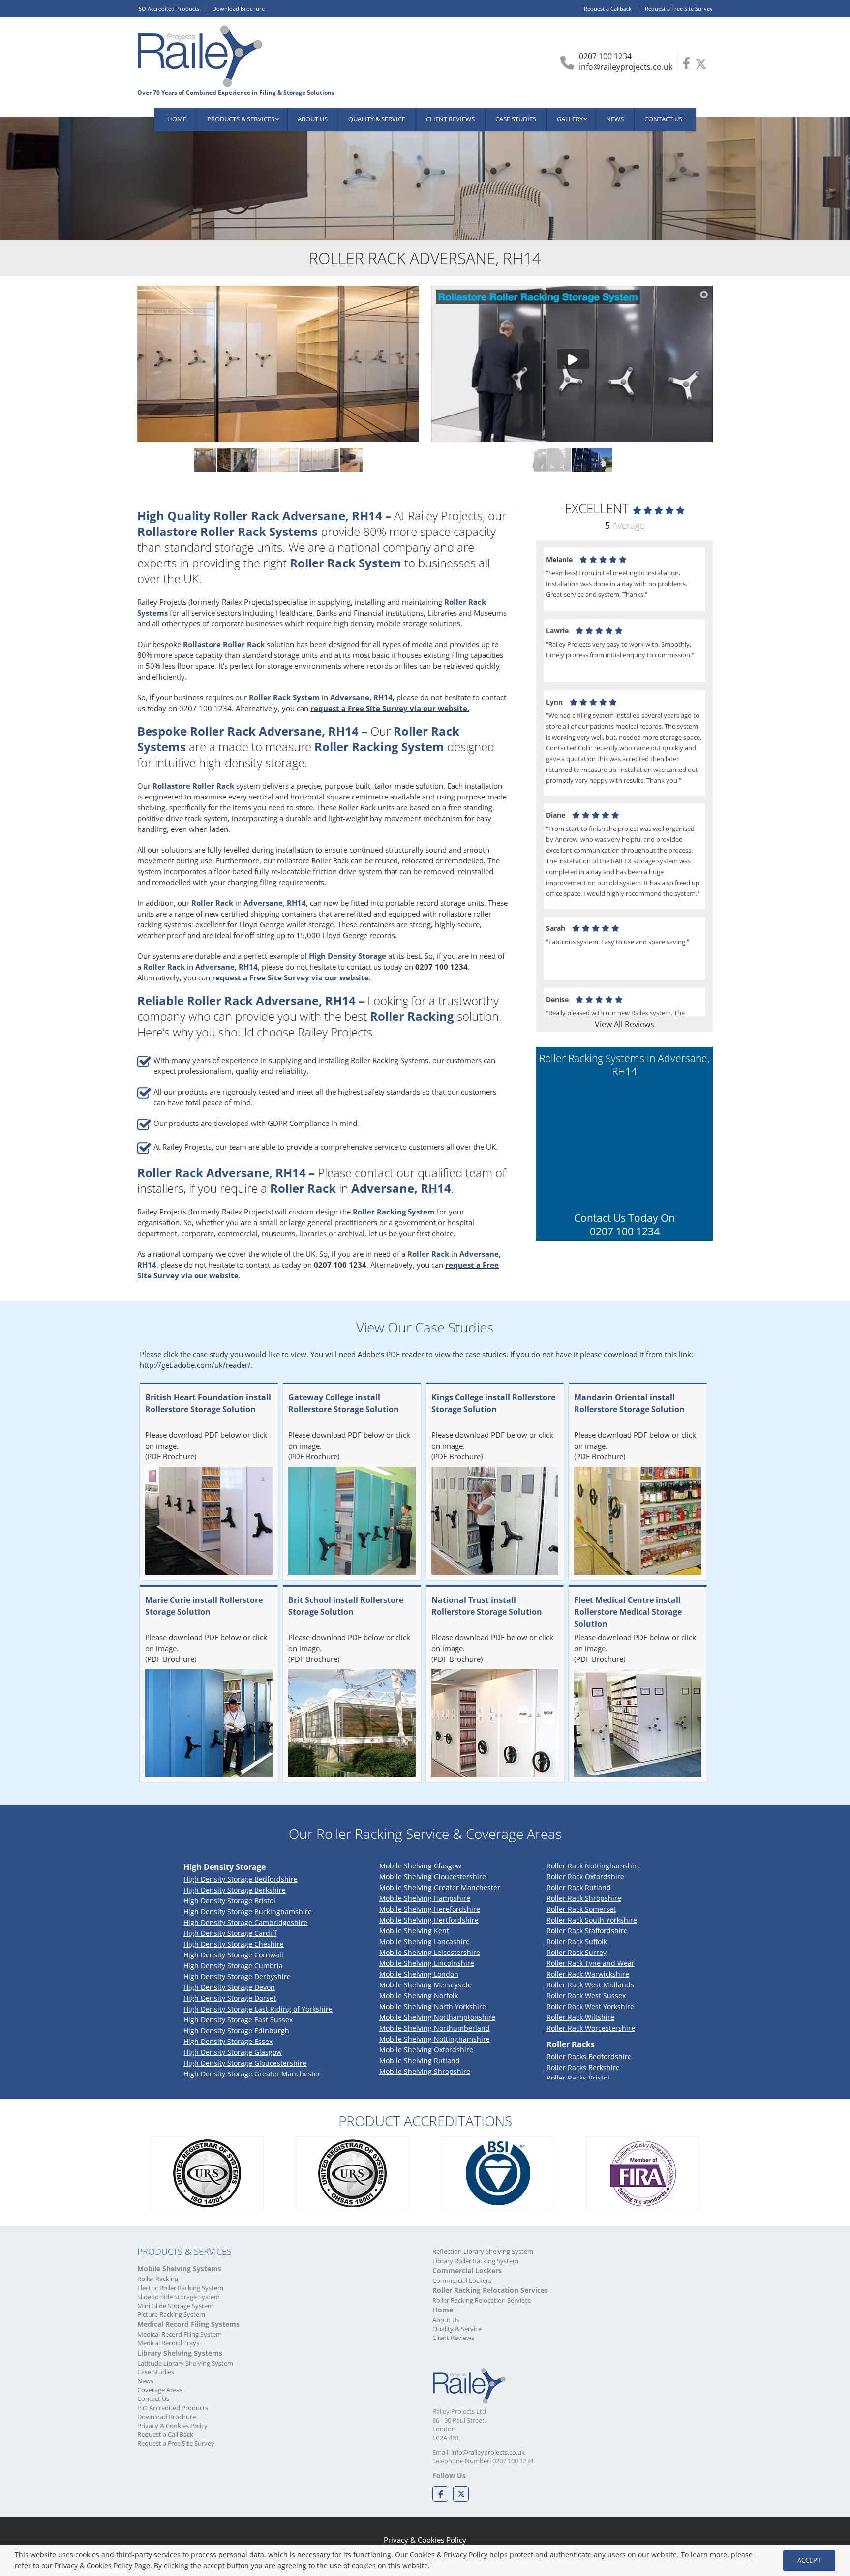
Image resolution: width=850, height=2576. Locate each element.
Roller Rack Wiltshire (580, 2017)
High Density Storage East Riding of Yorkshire (258, 2009)
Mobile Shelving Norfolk (419, 1996)
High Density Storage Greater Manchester (252, 2074)
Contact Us (153, 2398)
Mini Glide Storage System (175, 2306)
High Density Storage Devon (229, 1987)
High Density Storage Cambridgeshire (245, 1922)
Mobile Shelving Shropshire (425, 2071)
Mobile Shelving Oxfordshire (426, 2050)
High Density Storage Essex (228, 2041)
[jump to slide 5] (197, 460)
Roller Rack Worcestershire (591, 2028)
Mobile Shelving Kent (414, 1931)
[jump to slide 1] (551, 460)
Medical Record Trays (168, 2343)
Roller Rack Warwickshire (588, 1974)
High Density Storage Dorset (230, 1998)
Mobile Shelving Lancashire (425, 1941)
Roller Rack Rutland (579, 1887)
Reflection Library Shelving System (483, 2251)
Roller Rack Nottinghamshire (594, 1866)
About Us (446, 2320)
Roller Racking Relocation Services (482, 2300)
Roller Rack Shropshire (584, 1898)
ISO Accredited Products (168, 9)
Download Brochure (239, 9)
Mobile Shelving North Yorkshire (433, 2006)
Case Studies (156, 2372)
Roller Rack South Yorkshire (592, 1920)
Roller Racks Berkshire (583, 2067)
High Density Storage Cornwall (233, 1955)
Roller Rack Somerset (581, 1909)
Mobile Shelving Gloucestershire (433, 1877)
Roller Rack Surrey (577, 1952)
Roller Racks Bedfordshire (589, 2057)
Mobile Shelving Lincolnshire (427, 1963)
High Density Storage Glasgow (233, 2052)
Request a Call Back (165, 2434)
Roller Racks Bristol (578, 2078)
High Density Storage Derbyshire (237, 1976)
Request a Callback (608, 9)
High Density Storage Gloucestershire (245, 2063)
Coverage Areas (160, 2390)
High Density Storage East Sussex (238, 2020)
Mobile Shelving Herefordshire (430, 1909)
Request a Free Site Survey (679, 9)
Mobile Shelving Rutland (420, 2060)
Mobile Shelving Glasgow (420, 1866)
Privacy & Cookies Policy (172, 2426)
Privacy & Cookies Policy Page (102, 2565)
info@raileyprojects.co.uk (626, 67)
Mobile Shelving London (419, 1974)
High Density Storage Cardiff (230, 1933)
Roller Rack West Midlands (590, 1985)
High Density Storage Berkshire (235, 1890)
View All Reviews (624, 1024)
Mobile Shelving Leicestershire (430, 1952)
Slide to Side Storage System (179, 2297)
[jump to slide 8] (319, 460)
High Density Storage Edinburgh (236, 2030)
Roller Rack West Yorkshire (590, 2006)
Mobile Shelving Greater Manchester (440, 1887)
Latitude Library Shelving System (185, 2363)
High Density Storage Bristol (229, 1901)
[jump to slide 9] (360, 460)
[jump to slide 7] (278, 460)
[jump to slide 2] (592, 460)
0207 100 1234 (605, 56)
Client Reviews (453, 2338)
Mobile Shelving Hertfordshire (429, 1920)
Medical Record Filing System (180, 2334)
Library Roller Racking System (475, 2261)
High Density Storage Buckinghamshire (248, 1911)
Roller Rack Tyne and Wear (591, 1963)
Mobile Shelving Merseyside (425, 1985)
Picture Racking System (171, 2314)
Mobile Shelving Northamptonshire (437, 2017)
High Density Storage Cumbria (233, 1966)
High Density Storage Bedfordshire (241, 1879)
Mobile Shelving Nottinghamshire (435, 2039)
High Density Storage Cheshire (234, 1944)
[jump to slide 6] (237, 460)
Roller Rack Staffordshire (587, 1931)
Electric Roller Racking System (180, 2288)
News (145, 2381)
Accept (809, 2560)
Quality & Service (457, 2329)
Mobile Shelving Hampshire (425, 1898)
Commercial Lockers (462, 2280)
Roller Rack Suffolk (577, 1941)
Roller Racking (158, 2279)
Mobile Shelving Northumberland (435, 2028)
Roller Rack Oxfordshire (585, 1877)
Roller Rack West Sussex (586, 1996)
